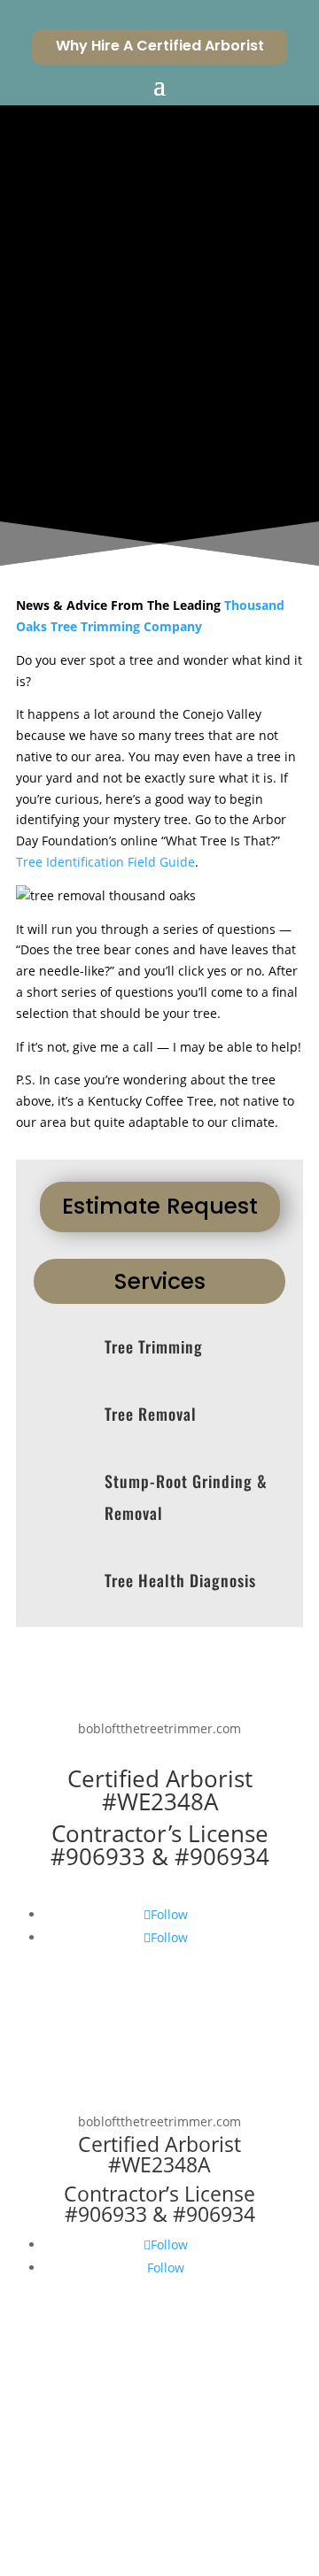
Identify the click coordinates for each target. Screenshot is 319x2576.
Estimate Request (160, 1206)
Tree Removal (151, 1414)
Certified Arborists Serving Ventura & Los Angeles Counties (153, 408)
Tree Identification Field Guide (105, 862)
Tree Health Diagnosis (180, 1580)
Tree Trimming (154, 1346)
